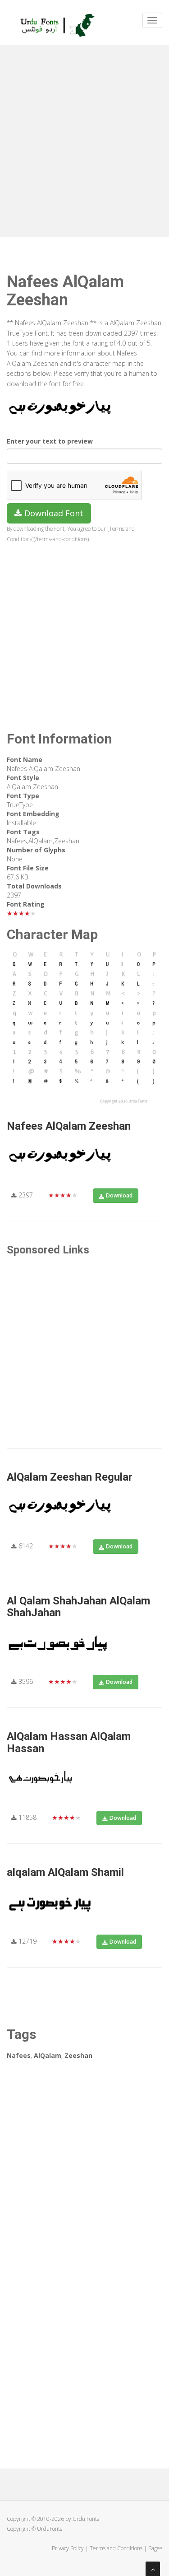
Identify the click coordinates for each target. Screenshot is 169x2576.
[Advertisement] (84, 139)
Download (119, 1195)
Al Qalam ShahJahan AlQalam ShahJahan (78, 1607)
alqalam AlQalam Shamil (65, 1872)
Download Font (53, 513)
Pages (155, 2548)
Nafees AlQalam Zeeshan (69, 1126)
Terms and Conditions (116, 2548)
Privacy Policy (68, 2548)
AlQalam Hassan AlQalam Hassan (69, 1742)
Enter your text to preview (50, 441)
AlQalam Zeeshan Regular (70, 1477)
